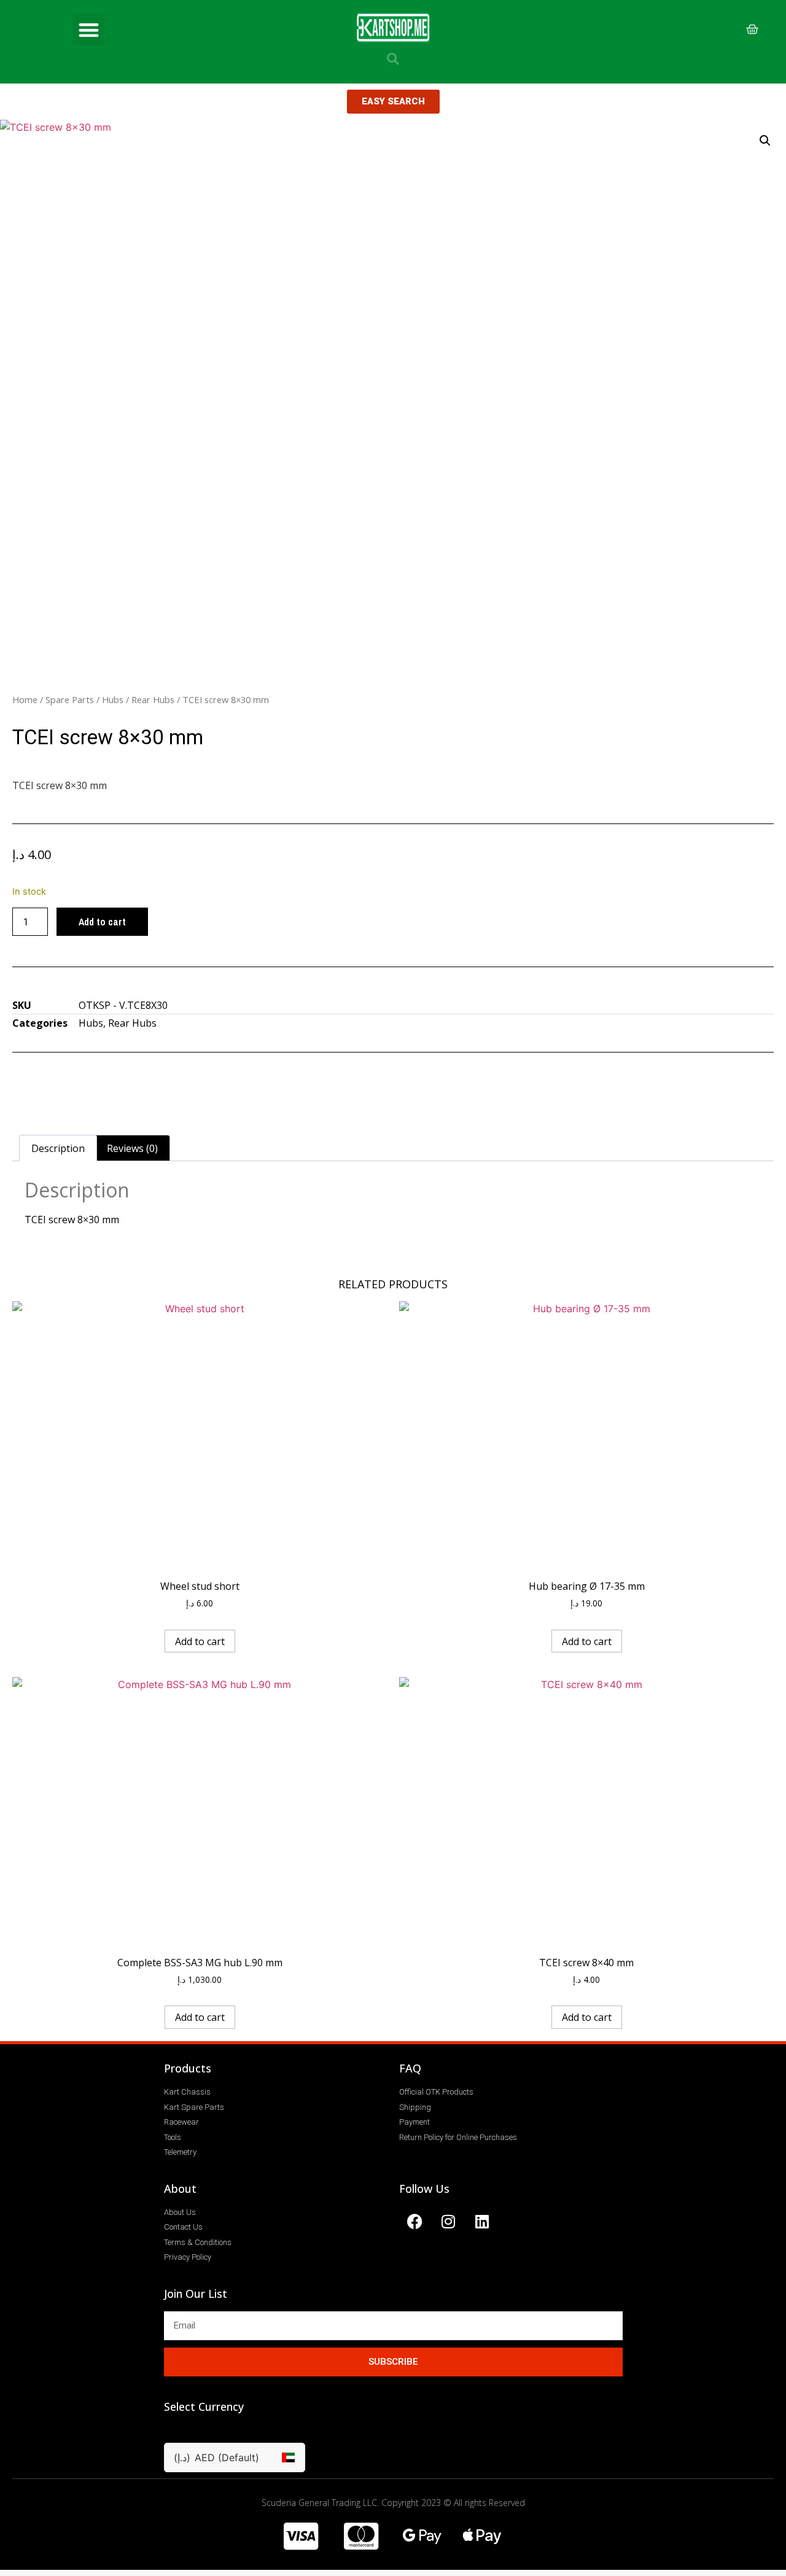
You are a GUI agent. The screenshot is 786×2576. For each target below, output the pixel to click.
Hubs (113, 699)
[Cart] (752, 29)
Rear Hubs (153, 699)
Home (25, 699)
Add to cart (102, 922)
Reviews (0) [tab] (132, 1148)
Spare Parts (70, 699)
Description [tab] (58, 1148)
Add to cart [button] (200, 1641)
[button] (89, 30)
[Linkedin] (482, 2222)
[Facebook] (414, 2222)
